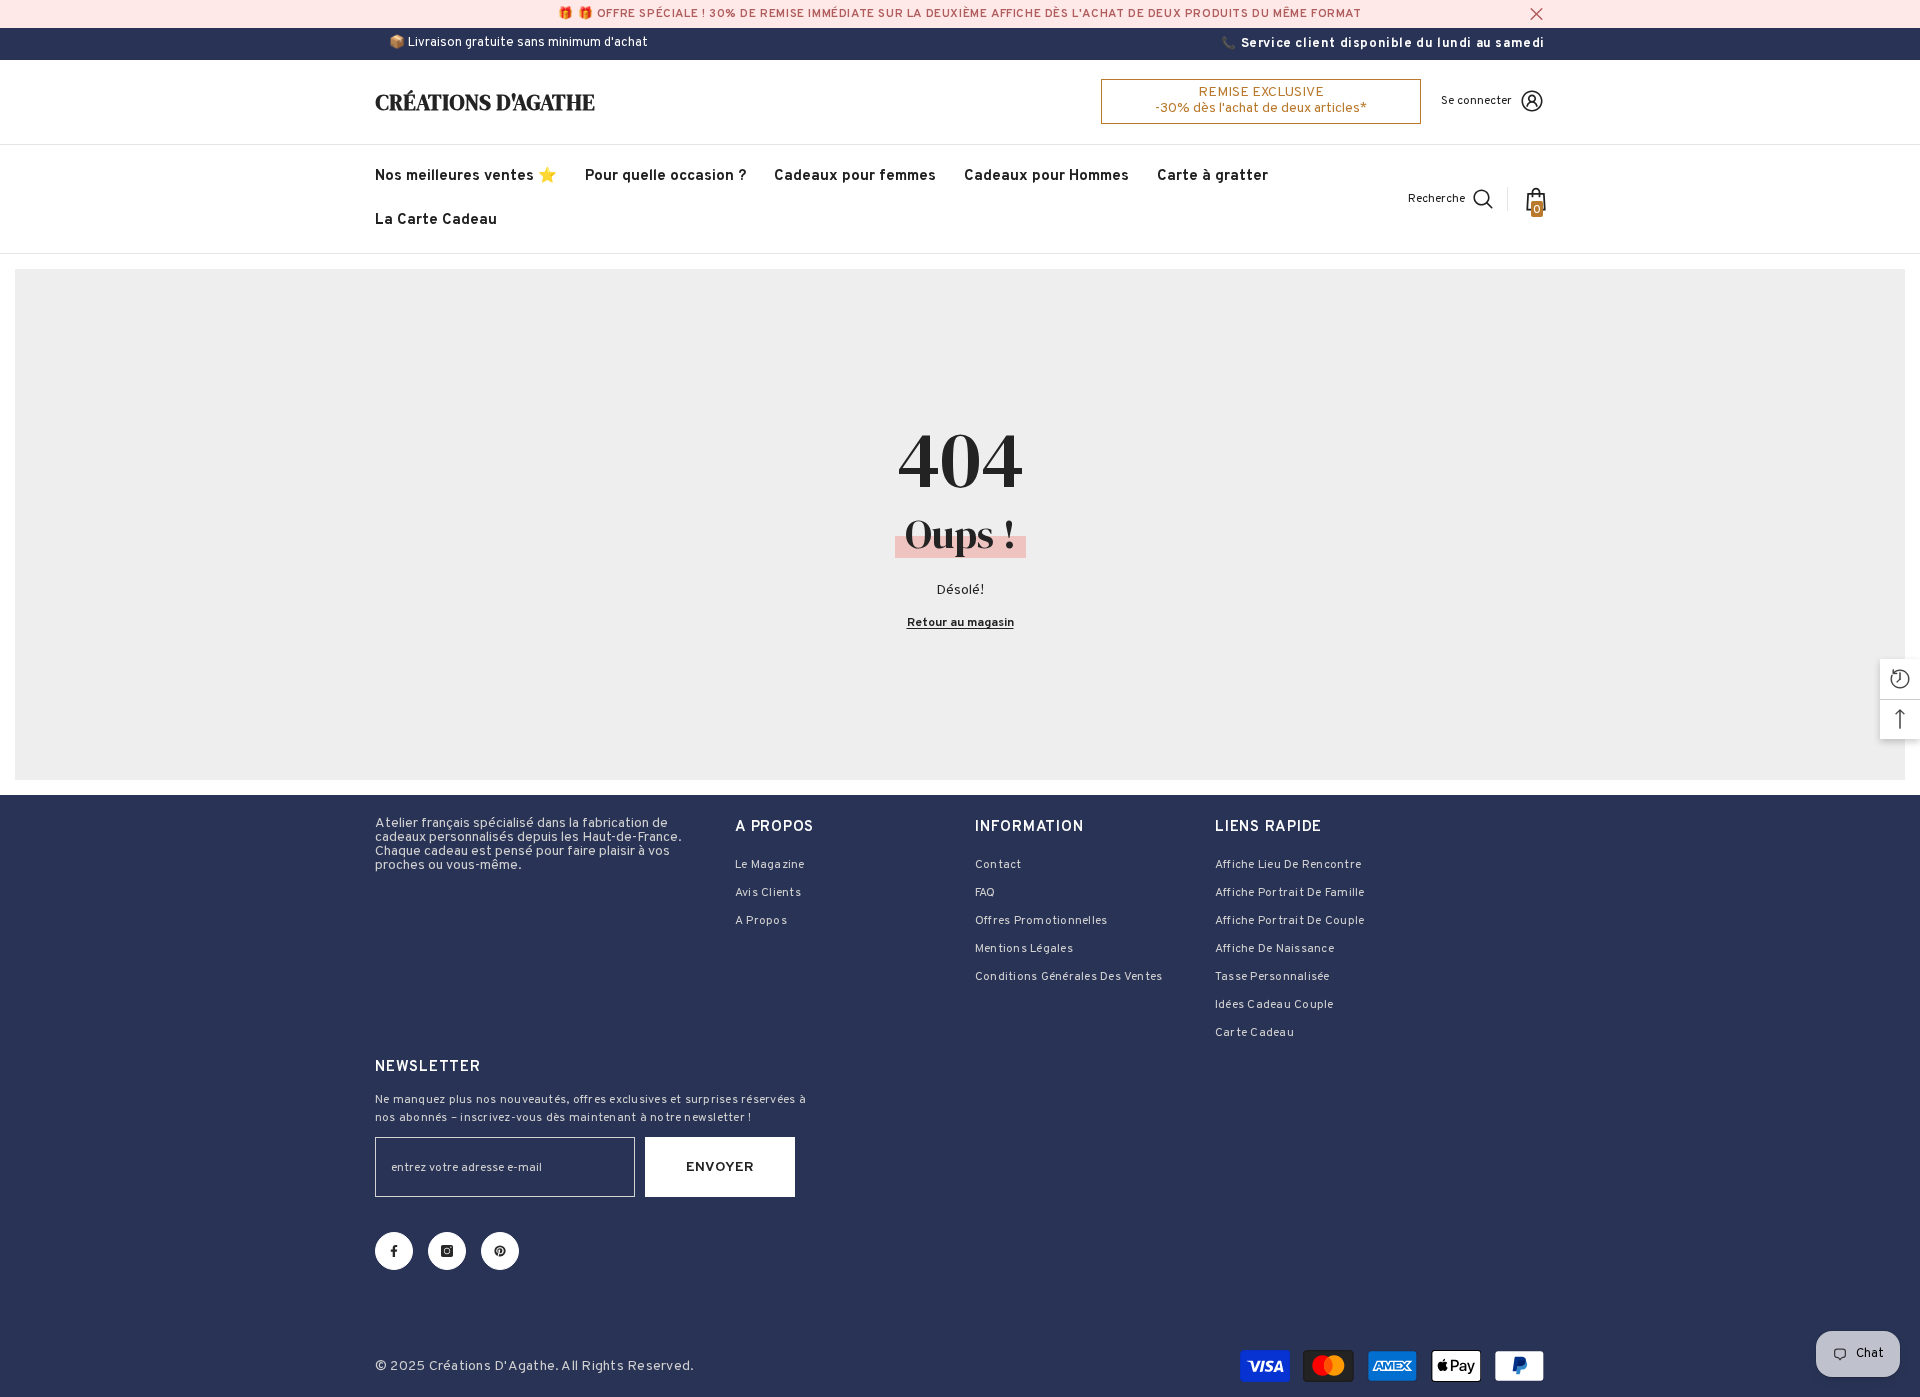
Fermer (1536, 14)
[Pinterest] (500, 1251)
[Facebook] (394, 1251)
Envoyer (720, 1167)
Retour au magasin (960, 623)
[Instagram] (447, 1251)
